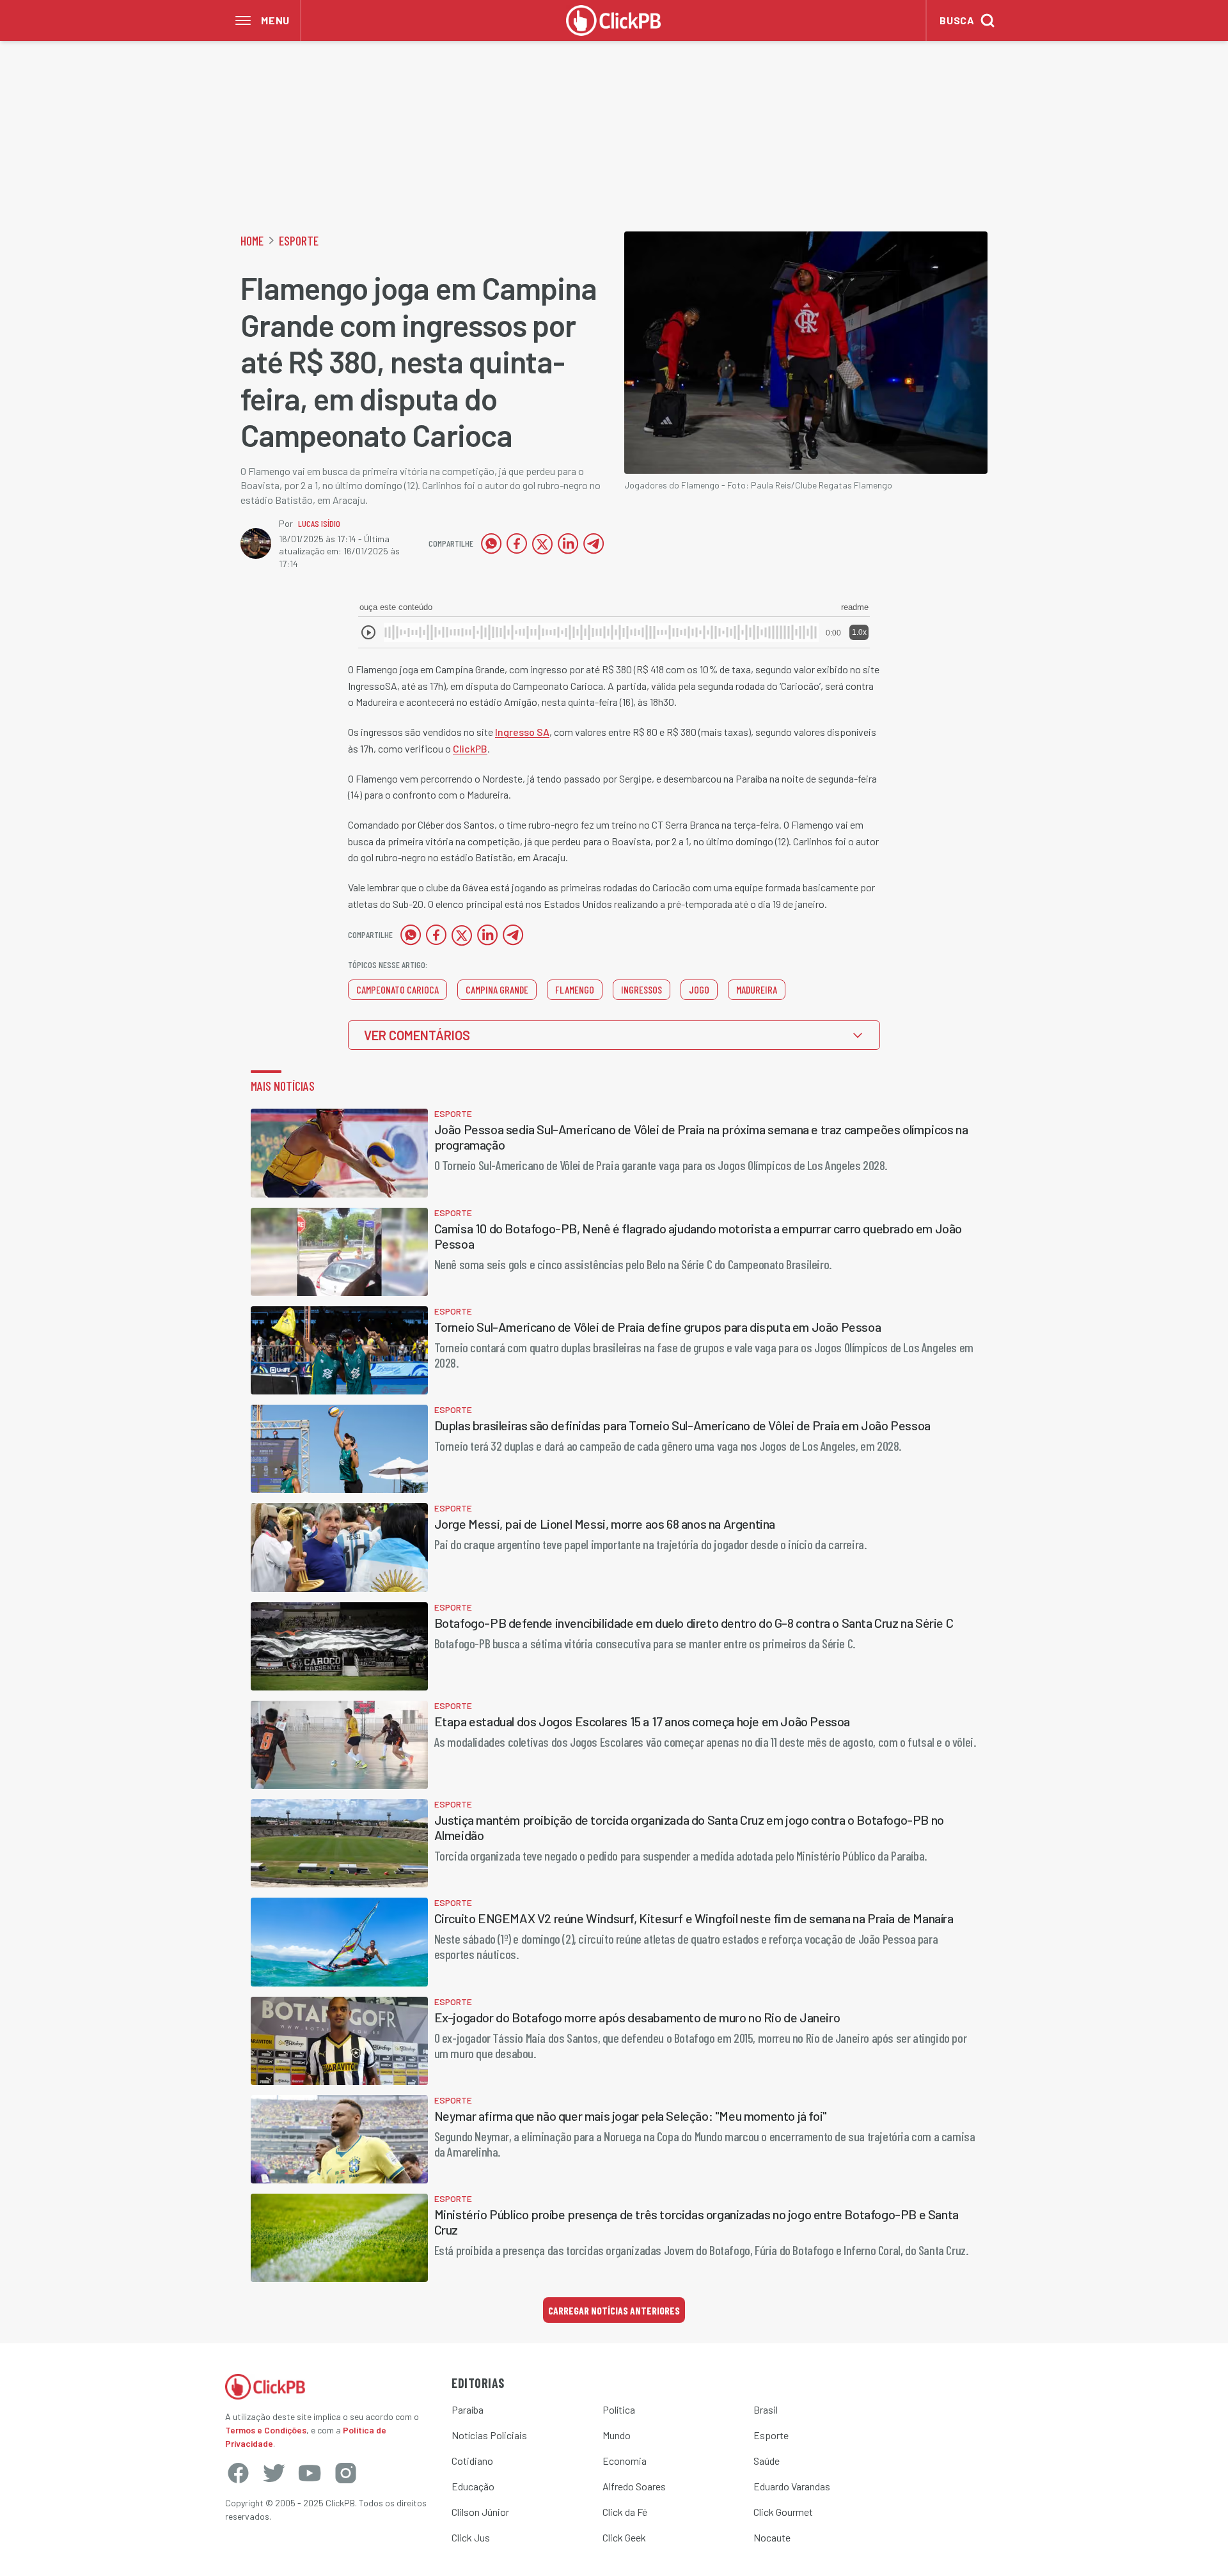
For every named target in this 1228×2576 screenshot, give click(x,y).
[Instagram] (345, 2473)
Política (619, 2409)
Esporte (299, 240)
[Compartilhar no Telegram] (594, 543)
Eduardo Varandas (792, 2486)
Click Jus (471, 2537)
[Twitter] (274, 2473)
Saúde (767, 2461)
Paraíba (468, 2409)
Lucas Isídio (319, 523)
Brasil (766, 2409)
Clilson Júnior (480, 2512)
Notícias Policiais (489, 2435)
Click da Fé (625, 2512)
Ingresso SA (522, 732)
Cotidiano (472, 2461)
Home (252, 240)
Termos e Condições (266, 2430)
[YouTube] (310, 2473)
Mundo (617, 2435)
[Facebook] (238, 2473)
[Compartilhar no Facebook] (517, 543)
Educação (473, 2486)
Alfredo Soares (634, 2486)
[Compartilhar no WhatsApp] (491, 543)
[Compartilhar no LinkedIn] (568, 543)
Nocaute (772, 2537)
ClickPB (470, 748)
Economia (625, 2461)
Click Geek (624, 2537)
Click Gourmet (783, 2512)
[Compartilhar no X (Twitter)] (542, 543)
